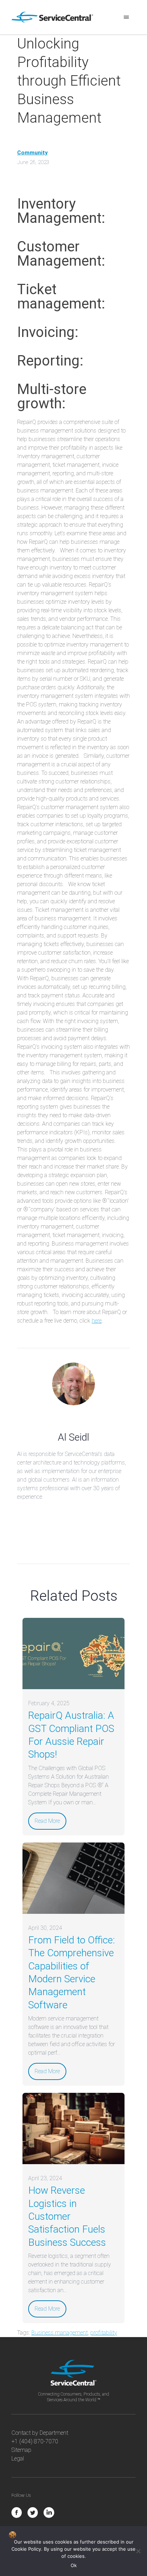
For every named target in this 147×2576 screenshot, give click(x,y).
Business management (60, 2333)
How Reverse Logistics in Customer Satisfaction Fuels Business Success (67, 2216)
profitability (104, 2333)
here (97, 1321)
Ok (74, 2565)
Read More (47, 1821)
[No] (138, 2551)
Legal (18, 2459)
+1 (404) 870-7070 (35, 2441)
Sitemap (21, 2450)
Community (32, 153)
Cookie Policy (26, 2549)
